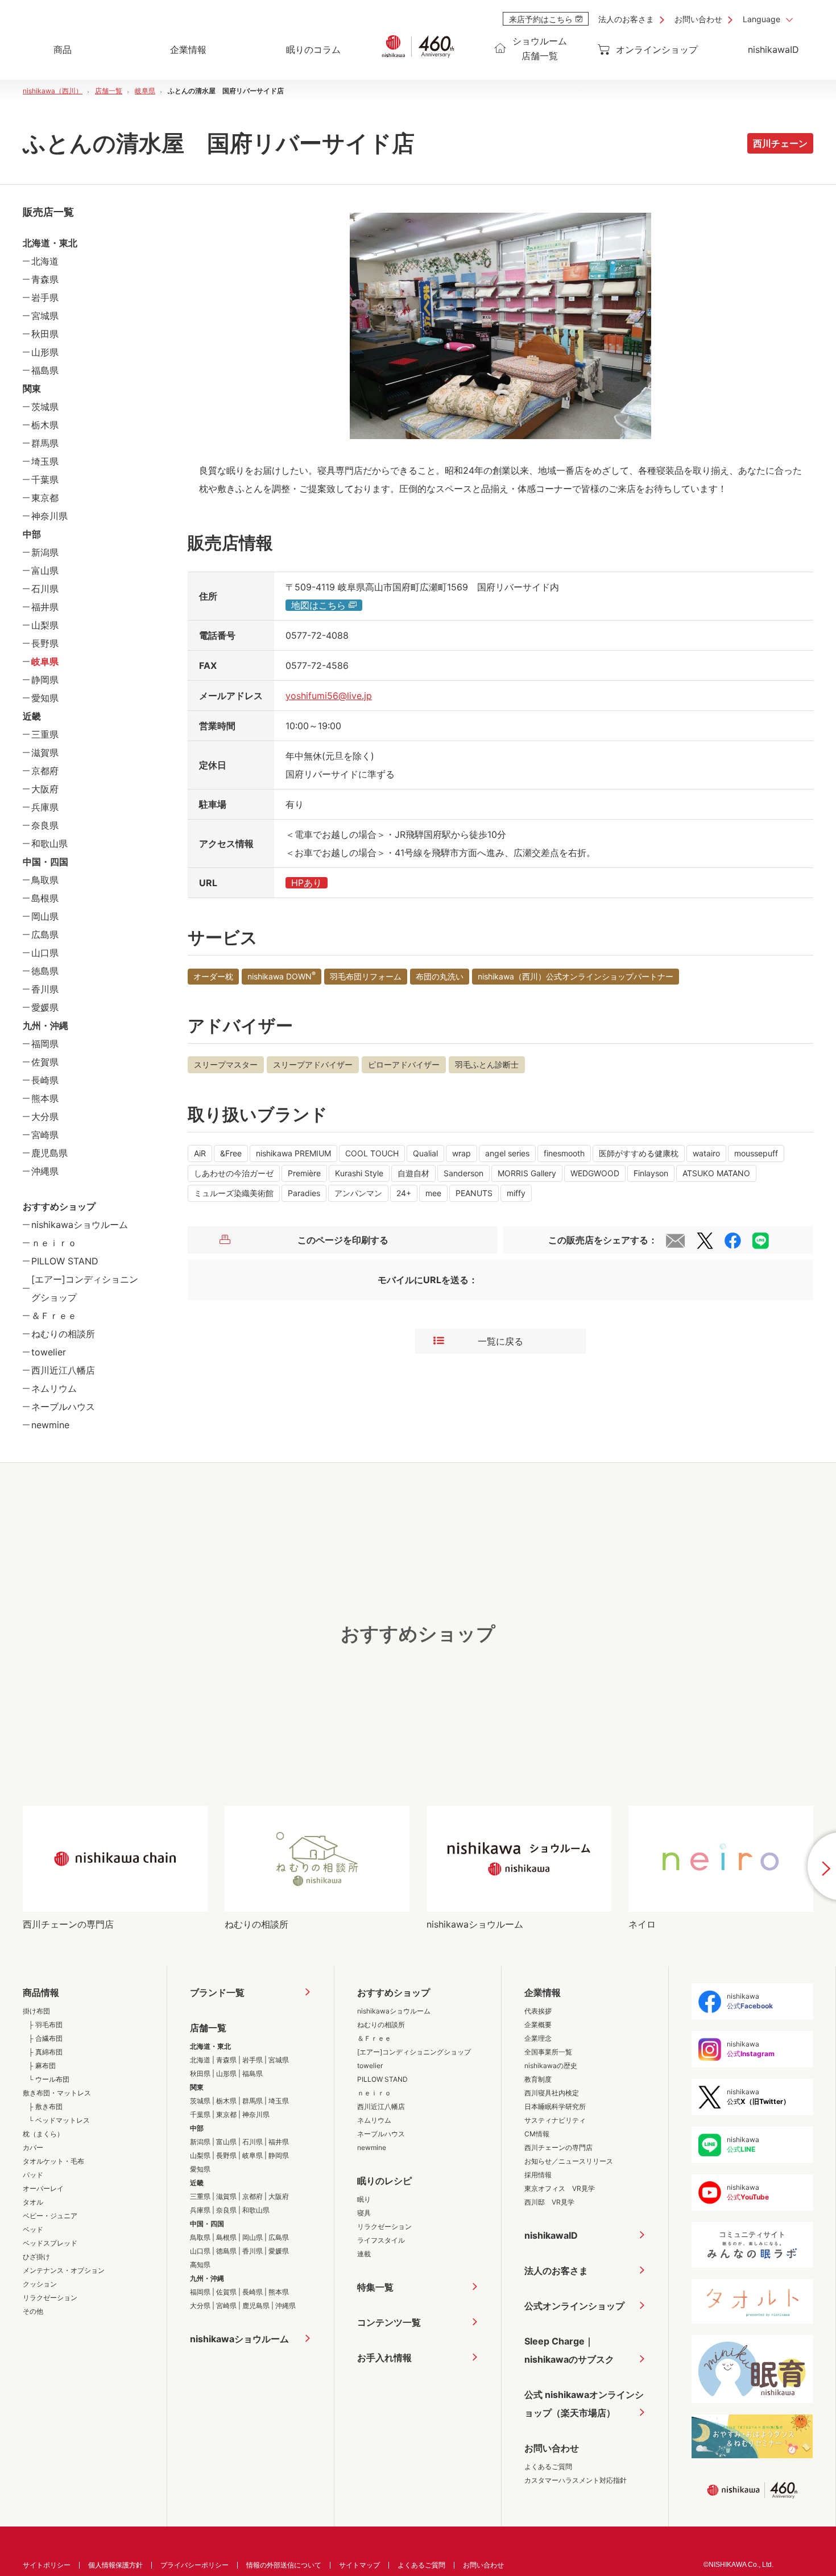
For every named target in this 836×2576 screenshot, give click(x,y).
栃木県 (45, 425)
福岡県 (45, 1044)
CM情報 (537, 2134)
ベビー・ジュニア (50, 2216)
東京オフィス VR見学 (560, 2188)
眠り (364, 2199)
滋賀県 (45, 752)
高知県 (200, 2265)
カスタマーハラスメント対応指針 (576, 2480)
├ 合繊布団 (45, 2038)
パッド (33, 2175)
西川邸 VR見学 (549, 2202)
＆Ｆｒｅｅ (54, 1316)
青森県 (45, 279)
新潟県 (45, 552)
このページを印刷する (343, 1240)
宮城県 (45, 316)
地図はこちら (318, 605)
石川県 (45, 589)
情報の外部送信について (284, 2565)
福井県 (45, 607)
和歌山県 (49, 843)
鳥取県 (45, 880)
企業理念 (538, 2038)
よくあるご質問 (548, 2467)
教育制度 (538, 2079)
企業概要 (538, 2025)
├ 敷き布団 (45, 2106)
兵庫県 (45, 807)
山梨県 (45, 625)
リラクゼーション (50, 2298)
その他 (33, 2311)
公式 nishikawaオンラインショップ (584, 2404)
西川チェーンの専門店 (558, 2147)
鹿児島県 (49, 1153)
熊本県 (45, 1098)
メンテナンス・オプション (64, 2270)
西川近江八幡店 (63, 1370)
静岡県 (45, 680)
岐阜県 (45, 661)
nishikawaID (773, 49)
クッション (40, 2284)
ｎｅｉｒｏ (54, 1243)
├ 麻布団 (42, 2066)
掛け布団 (36, 2011)
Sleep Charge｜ (569, 2350)
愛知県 (45, 698)
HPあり (307, 883)
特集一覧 (375, 2287)
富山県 (45, 570)
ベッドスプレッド (50, 2243)
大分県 (45, 1117)
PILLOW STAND (65, 1261)
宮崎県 (45, 1135)
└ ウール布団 (49, 2079)
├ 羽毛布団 (45, 2025)
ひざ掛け (36, 2257)
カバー (33, 2147)
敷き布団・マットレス (57, 2093)
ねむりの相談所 (63, 1334)
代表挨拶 (538, 2011)
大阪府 (45, 789)
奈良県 (45, 825)
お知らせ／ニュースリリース (569, 2161)
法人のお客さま (626, 19)
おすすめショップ (394, 1992)
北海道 (45, 261)
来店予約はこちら (541, 19)
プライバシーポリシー (194, 2565)
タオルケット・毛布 (53, 2161)
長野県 (45, 643)
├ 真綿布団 (45, 2052)
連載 (364, 2254)
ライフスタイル (381, 2240)
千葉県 (45, 479)
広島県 (45, 935)
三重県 (45, 734)
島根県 (45, 898)
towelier (49, 1352)
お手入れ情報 (384, 2358)
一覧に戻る (500, 1341)
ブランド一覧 (217, 1992)
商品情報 (41, 1992)
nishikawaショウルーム (80, 1225)
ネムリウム (54, 1388)
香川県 (45, 989)
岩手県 (45, 297)
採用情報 (538, 2175)
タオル (33, 2202)
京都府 (45, 771)
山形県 (45, 352)
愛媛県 (45, 1007)
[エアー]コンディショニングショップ (414, 2052)
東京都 (45, 498)
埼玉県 (45, 461)
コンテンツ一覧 (389, 2322)
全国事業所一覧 (548, 2052)
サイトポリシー (47, 2565)
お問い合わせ (698, 19)
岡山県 (45, 916)
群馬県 (45, 443)
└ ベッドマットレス (59, 2120)
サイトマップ (359, 2565)
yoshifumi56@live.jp (329, 696)
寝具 (364, 2213)
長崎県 (45, 1080)
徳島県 (45, 971)
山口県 (45, 953)
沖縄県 (45, 1171)
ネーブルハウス (63, 1407)
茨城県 (45, 407)
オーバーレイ (43, 2188)
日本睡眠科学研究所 (555, 2106)
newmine (50, 1425)
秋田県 (45, 334)
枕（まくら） (43, 2134)
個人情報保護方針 (115, 2565)
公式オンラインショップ (574, 2306)
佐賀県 (45, 1062)
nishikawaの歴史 (551, 2066)
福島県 (45, 370)
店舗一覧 (208, 2028)
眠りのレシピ (384, 2181)
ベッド (33, 2229)
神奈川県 (49, 516)
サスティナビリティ (555, 2120)
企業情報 (543, 1992)
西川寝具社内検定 (552, 2093)
